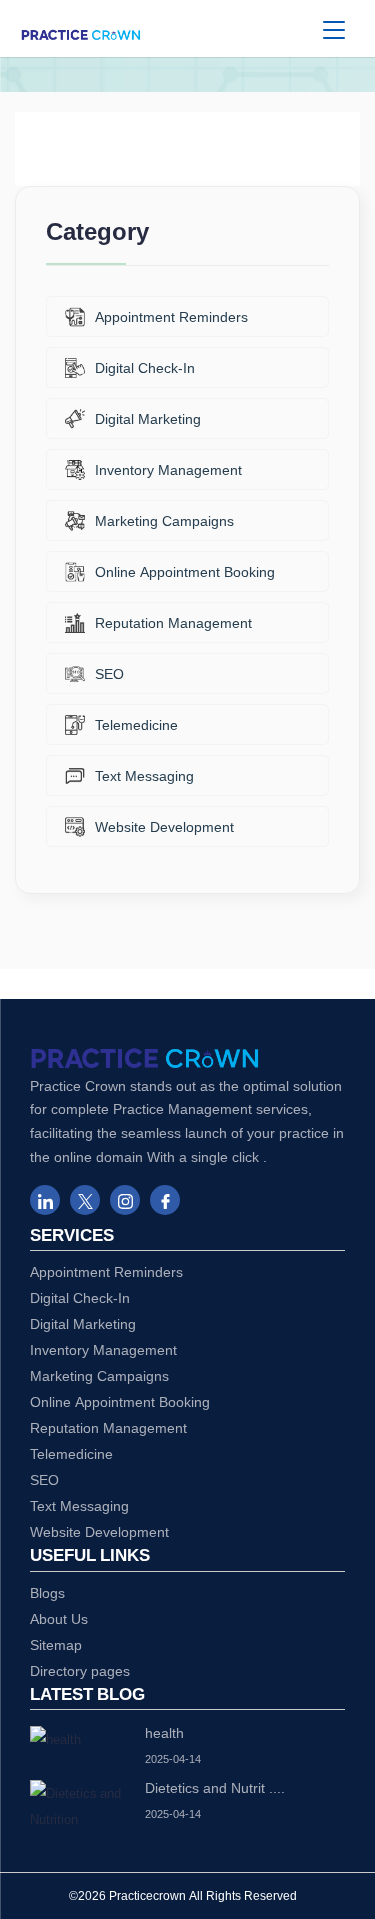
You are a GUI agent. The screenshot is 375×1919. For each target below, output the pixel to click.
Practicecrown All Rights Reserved (203, 1895)
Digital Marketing (148, 418)
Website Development (164, 826)
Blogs (47, 1592)
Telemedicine (136, 724)
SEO (109, 673)
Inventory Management (168, 469)
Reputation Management (173, 622)
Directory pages (80, 1670)
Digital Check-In (145, 367)
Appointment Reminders (171, 316)
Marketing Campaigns (164, 520)
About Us (59, 1618)
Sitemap (56, 1644)
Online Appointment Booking (185, 571)
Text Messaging (144, 775)
